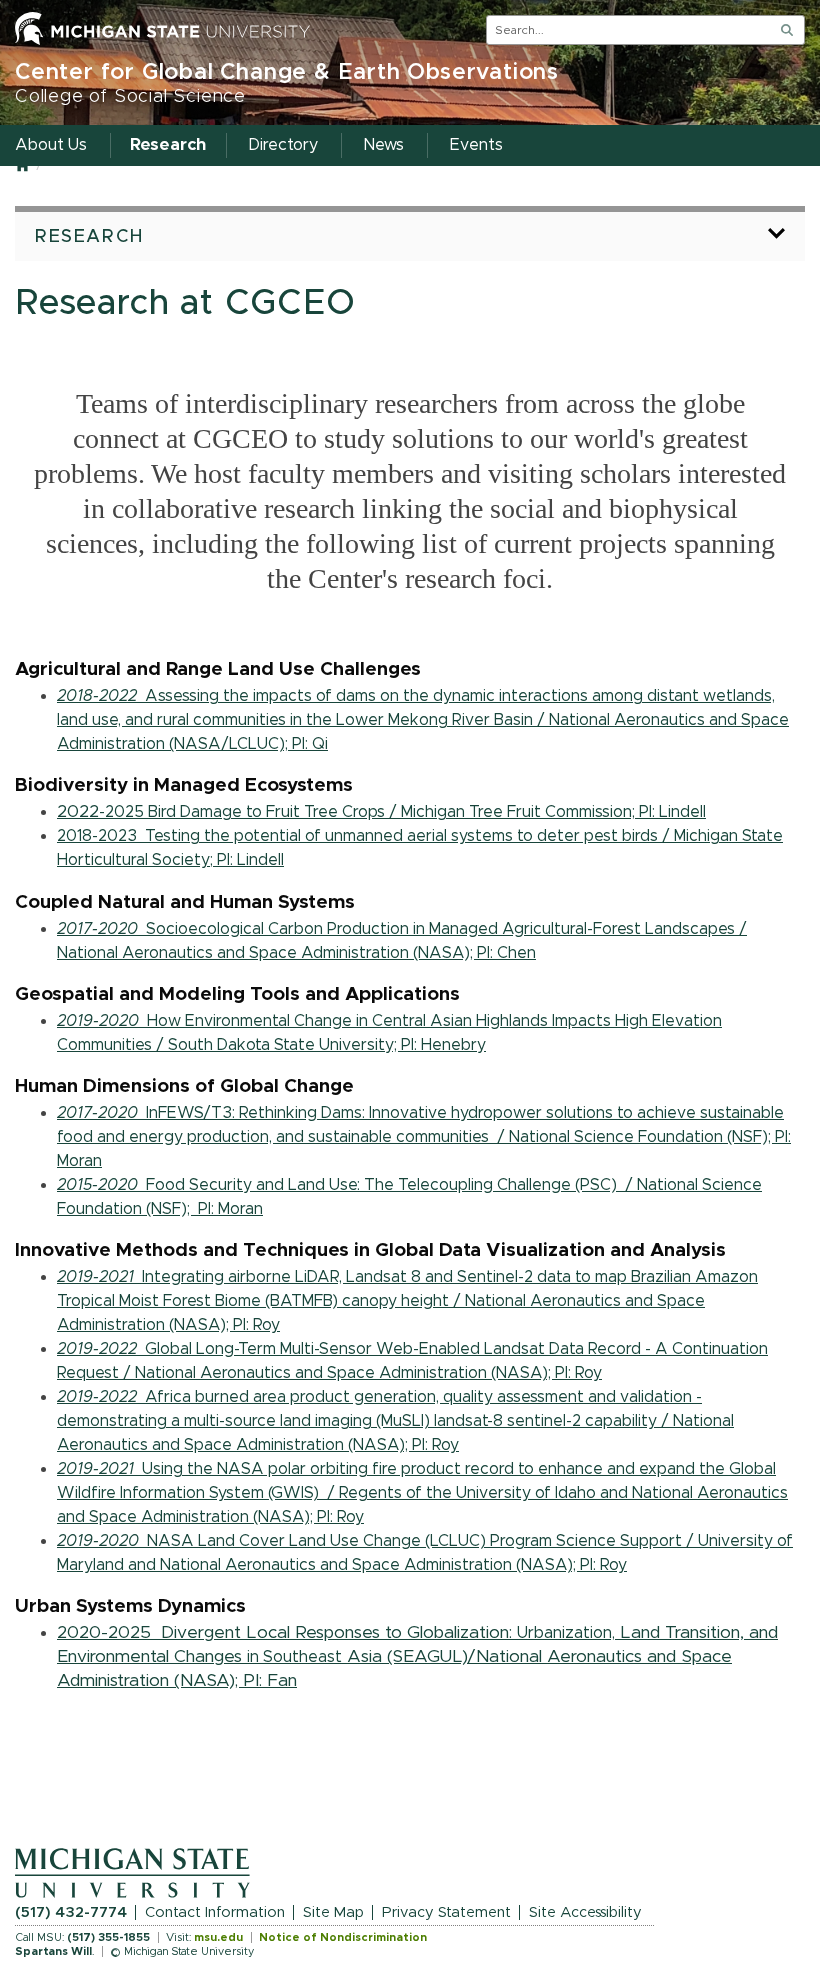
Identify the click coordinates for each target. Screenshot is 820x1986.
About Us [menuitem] (51, 145)
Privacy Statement (446, 1912)
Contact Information (215, 1912)
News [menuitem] (384, 145)
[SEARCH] (787, 30)
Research (89, 237)
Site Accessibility (585, 1912)
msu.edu (218, 1937)
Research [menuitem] (168, 145)
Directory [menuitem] (283, 145)
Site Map (333, 1912)
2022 (381, 812)
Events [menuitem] (476, 145)
